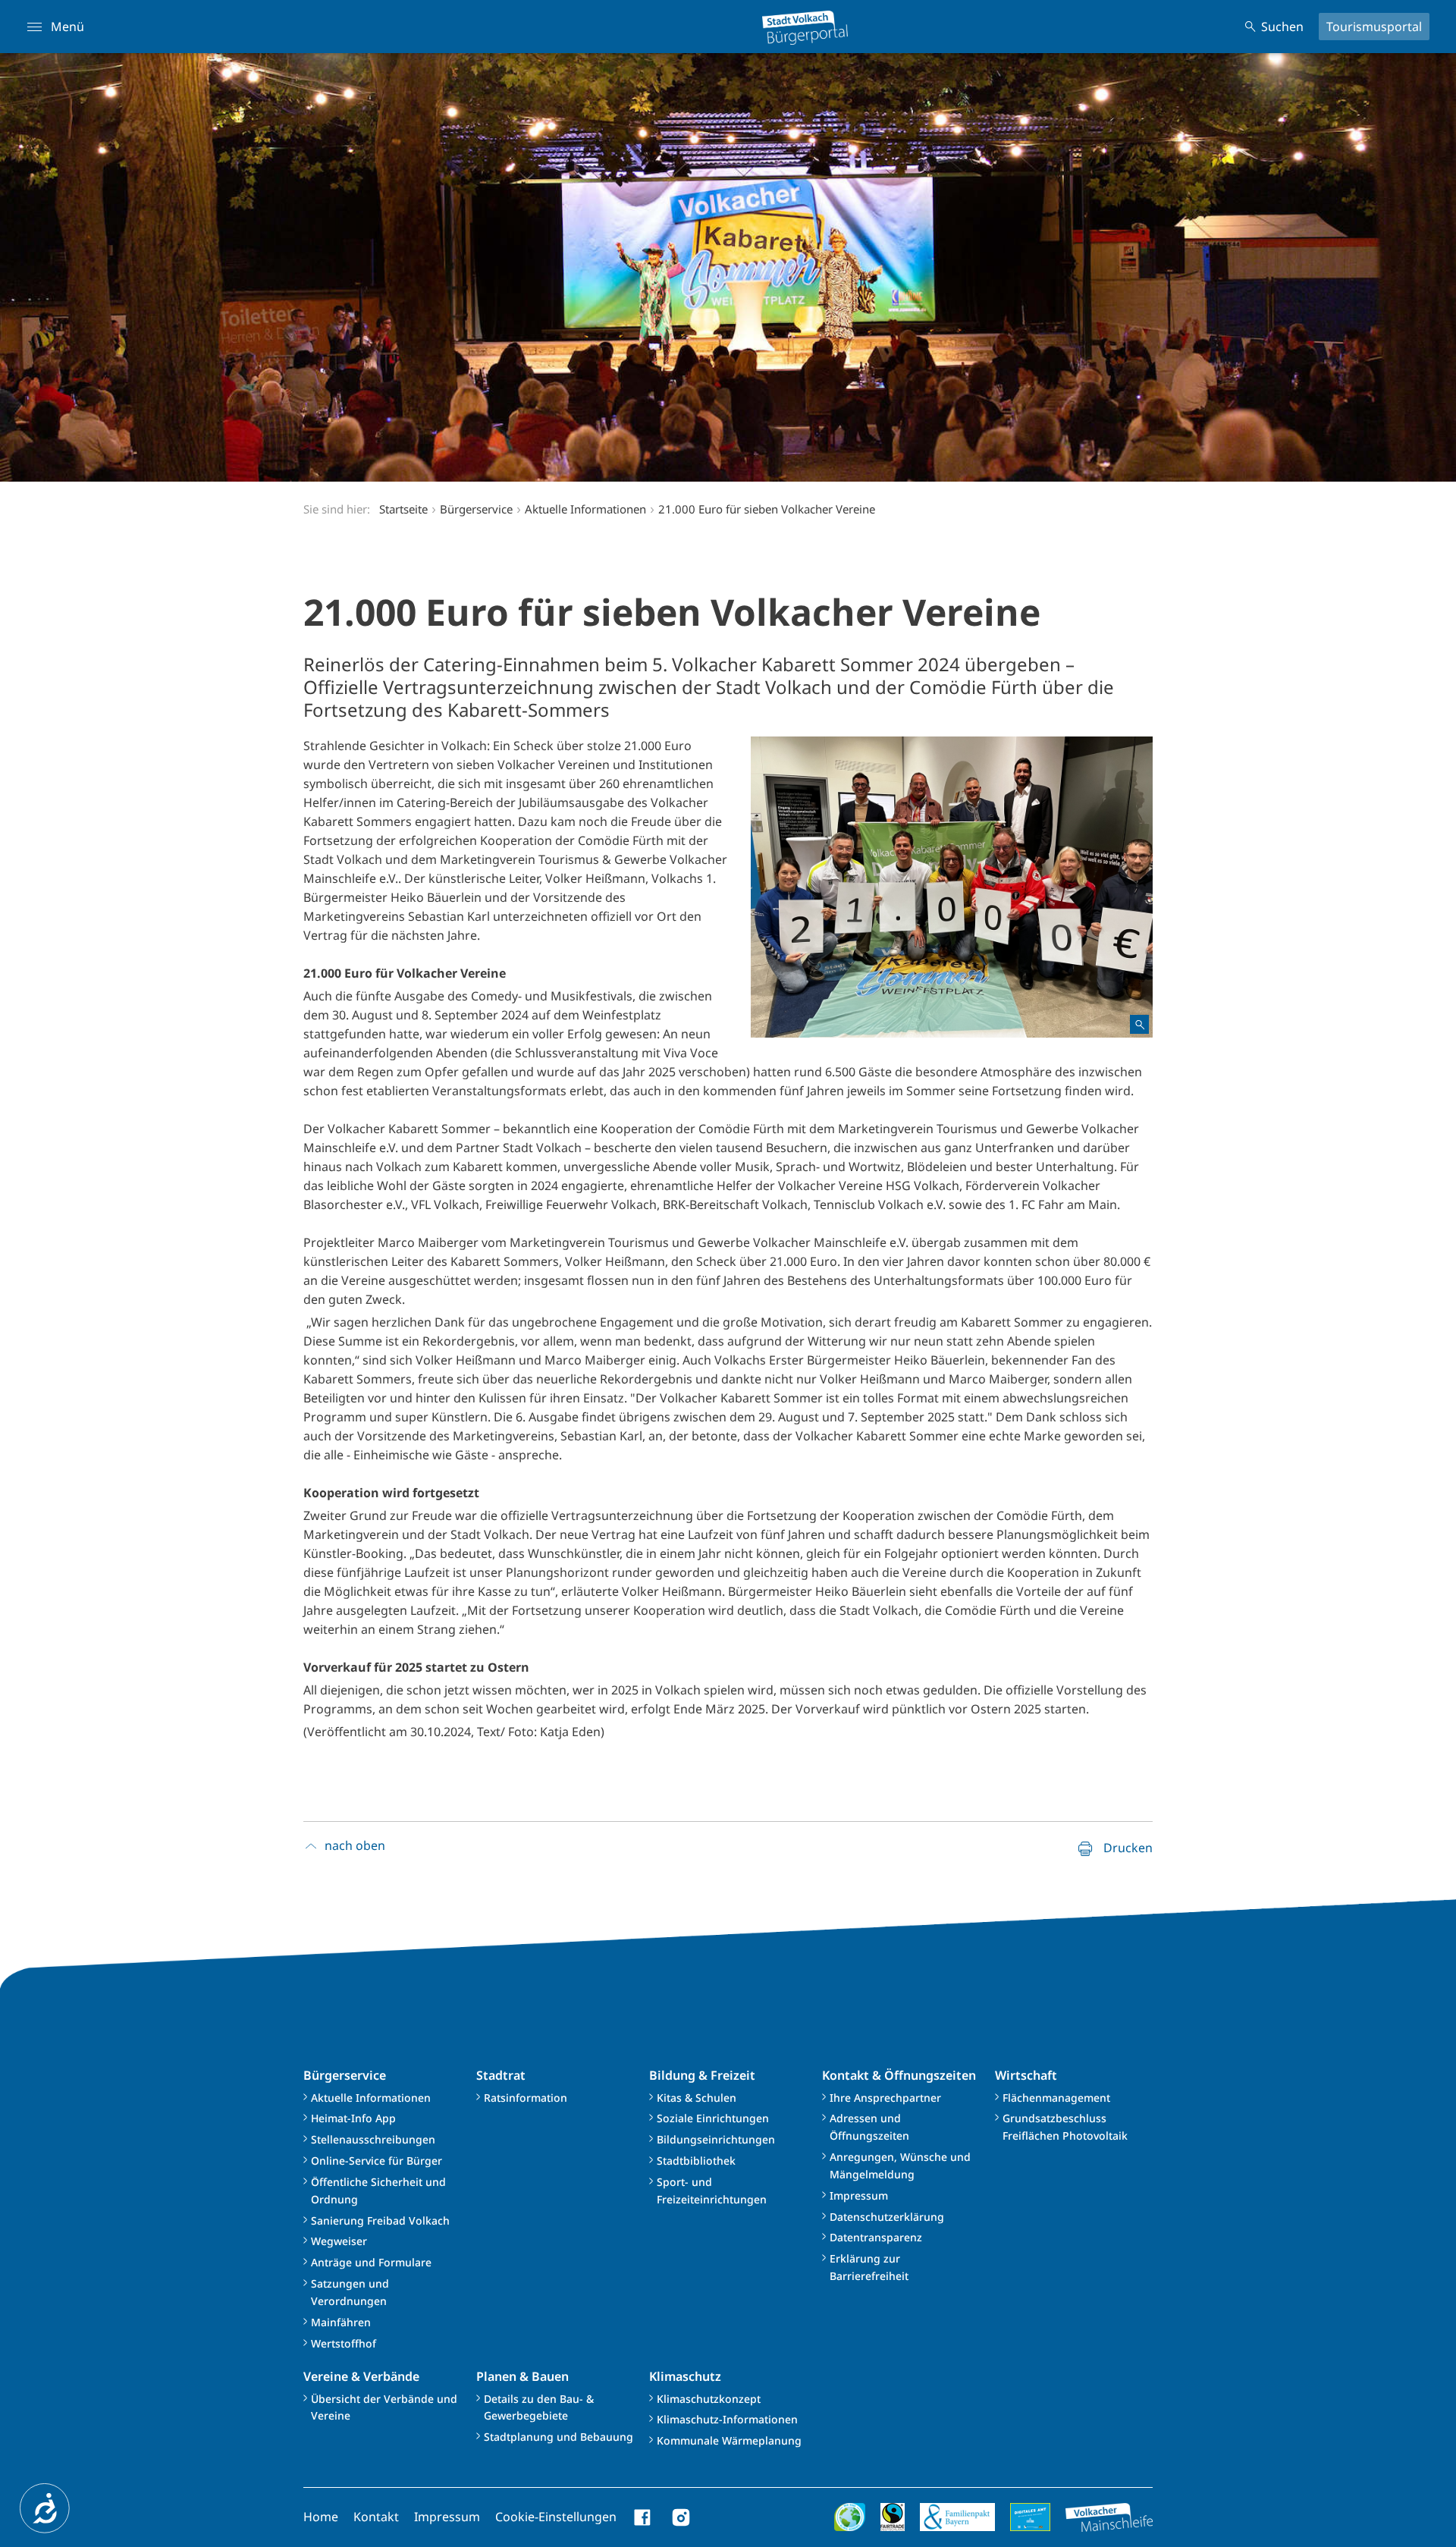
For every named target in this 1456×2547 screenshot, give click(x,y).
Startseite (403, 509)
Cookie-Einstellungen (556, 2517)
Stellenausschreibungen (373, 2139)
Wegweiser (339, 2241)
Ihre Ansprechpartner (885, 2098)
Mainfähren (341, 2322)
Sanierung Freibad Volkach (380, 2220)
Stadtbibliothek (696, 2161)
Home (321, 2517)
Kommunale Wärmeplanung (729, 2440)
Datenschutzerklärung (887, 2217)
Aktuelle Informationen (371, 2098)
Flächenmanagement (1056, 2098)
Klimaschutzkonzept (709, 2399)
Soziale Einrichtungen (713, 2118)
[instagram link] (681, 2517)
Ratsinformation (526, 2098)
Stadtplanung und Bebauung (559, 2437)
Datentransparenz (876, 2237)
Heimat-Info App (353, 2118)
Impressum (859, 2195)
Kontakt (376, 2517)
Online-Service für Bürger (377, 2161)
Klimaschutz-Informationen (727, 2419)
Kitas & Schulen (697, 2098)
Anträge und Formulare (371, 2262)
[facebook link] (643, 2517)
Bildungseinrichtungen (716, 2139)
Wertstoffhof (344, 2343)
